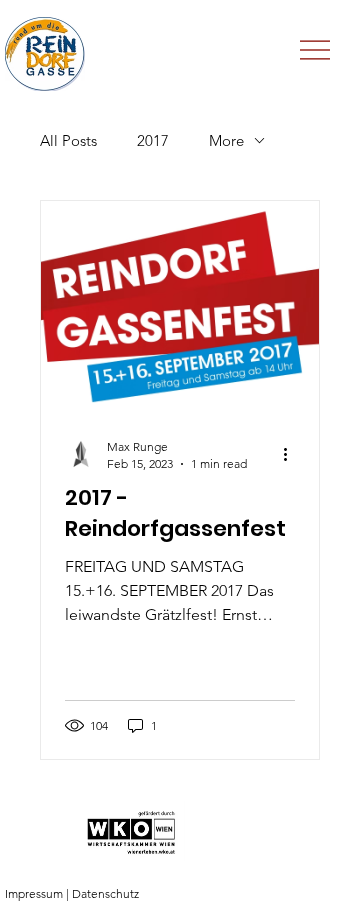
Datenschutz (105, 893)
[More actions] (292, 454)
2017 (153, 140)
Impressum (34, 893)
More (226, 140)
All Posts (68, 140)
